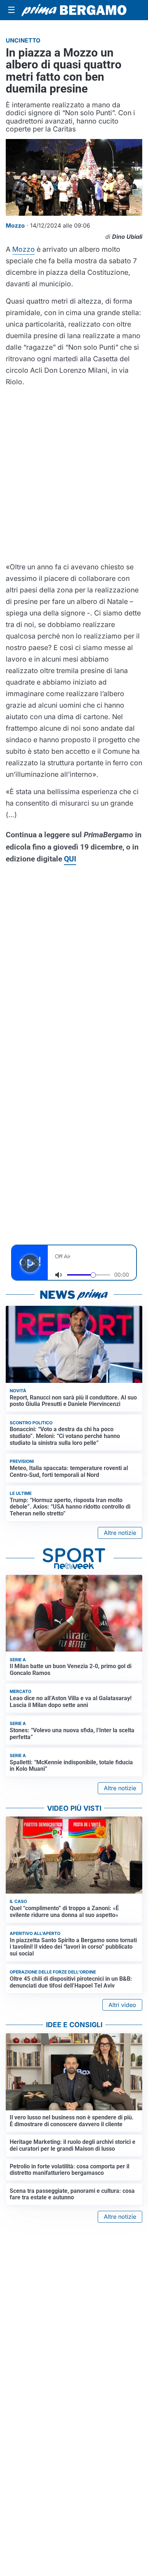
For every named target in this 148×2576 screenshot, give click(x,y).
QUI (70, 859)
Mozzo (24, 249)
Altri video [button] (122, 2005)
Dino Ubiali (127, 237)
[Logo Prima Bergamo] (74, 10)
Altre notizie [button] (120, 1533)
